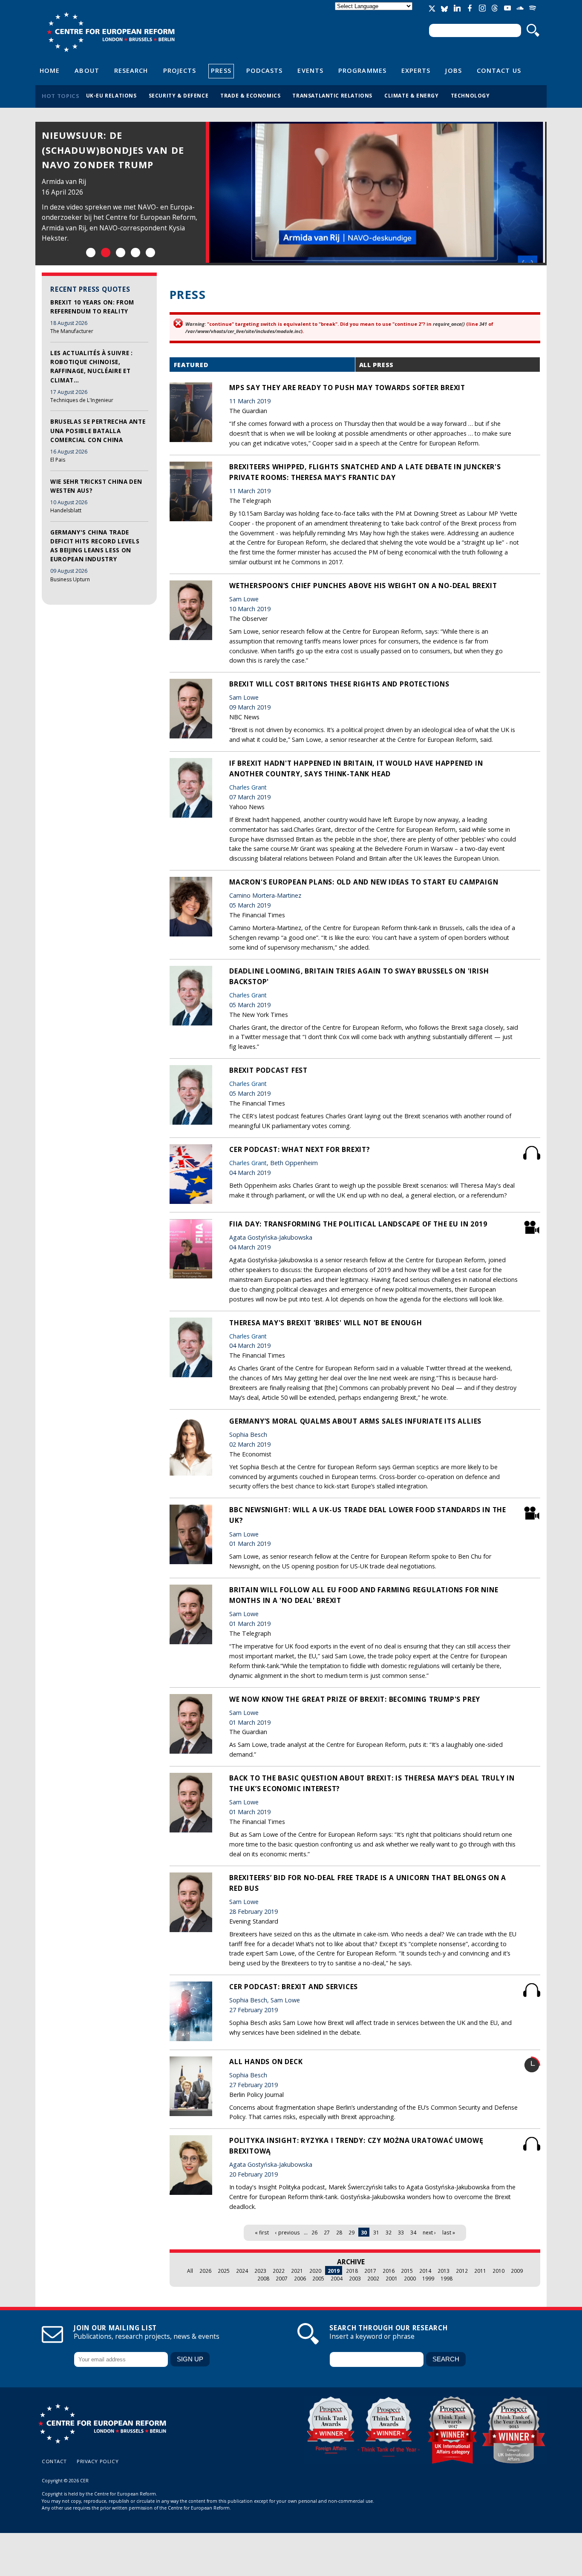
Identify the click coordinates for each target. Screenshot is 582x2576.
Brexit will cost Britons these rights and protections (339, 684)
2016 (389, 2271)
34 (413, 2232)
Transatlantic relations (332, 95)
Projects (180, 70)
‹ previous (288, 2232)
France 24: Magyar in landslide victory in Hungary (100, 150)
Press (221, 70)
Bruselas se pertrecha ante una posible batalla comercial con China (98, 431)
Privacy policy (98, 2461)
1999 (428, 2278)
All (190, 2271)
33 (401, 2232)
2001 (392, 2278)
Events (310, 70)
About (87, 70)
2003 (355, 2278)
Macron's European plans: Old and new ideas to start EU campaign (364, 882)
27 (327, 2232)
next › (429, 2232)
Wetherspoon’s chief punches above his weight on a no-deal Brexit (363, 586)
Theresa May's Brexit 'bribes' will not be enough (326, 1323)
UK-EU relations (111, 95)
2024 (242, 2271)
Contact (54, 2461)
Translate (375, 13)
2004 (337, 2278)
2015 (407, 2271)
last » (449, 2232)
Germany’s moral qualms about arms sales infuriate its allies (355, 1421)
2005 (318, 2278)
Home (50, 70)
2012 (462, 2271)
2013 (444, 2271)
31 (376, 2232)
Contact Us (499, 70)
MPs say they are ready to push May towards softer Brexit (347, 388)
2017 (370, 2271)
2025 (224, 2271)
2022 (279, 2271)
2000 (410, 2278)
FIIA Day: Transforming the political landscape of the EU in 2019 (358, 1224)
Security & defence (179, 95)
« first (262, 2232)
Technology (470, 95)
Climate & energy (412, 95)
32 (389, 2232)
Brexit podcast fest (268, 1070)
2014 (425, 2271)
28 (339, 2232)
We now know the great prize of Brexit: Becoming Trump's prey (355, 1699)
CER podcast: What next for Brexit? (300, 1149)
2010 (498, 2271)
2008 (263, 2278)
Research (131, 70)
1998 (447, 2278)
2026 (205, 2271)
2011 (480, 2271)
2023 (260, 2271)
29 (352, 2232)
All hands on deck (266, 2062)
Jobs (453, 70)
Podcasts (265, 70)
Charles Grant (248, 787)
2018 (352, 2271)
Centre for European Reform (111, 32)
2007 (282, 2278)
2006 (300, 2278)
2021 (297, 2271)
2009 (517, 2271)
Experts (416, 70)
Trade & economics (250, 95)
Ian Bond (56, 182)
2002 (373, 2278)
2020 (315, 2271)
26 (314, 2232)
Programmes (362, 70)
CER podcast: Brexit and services (294, 1987)
